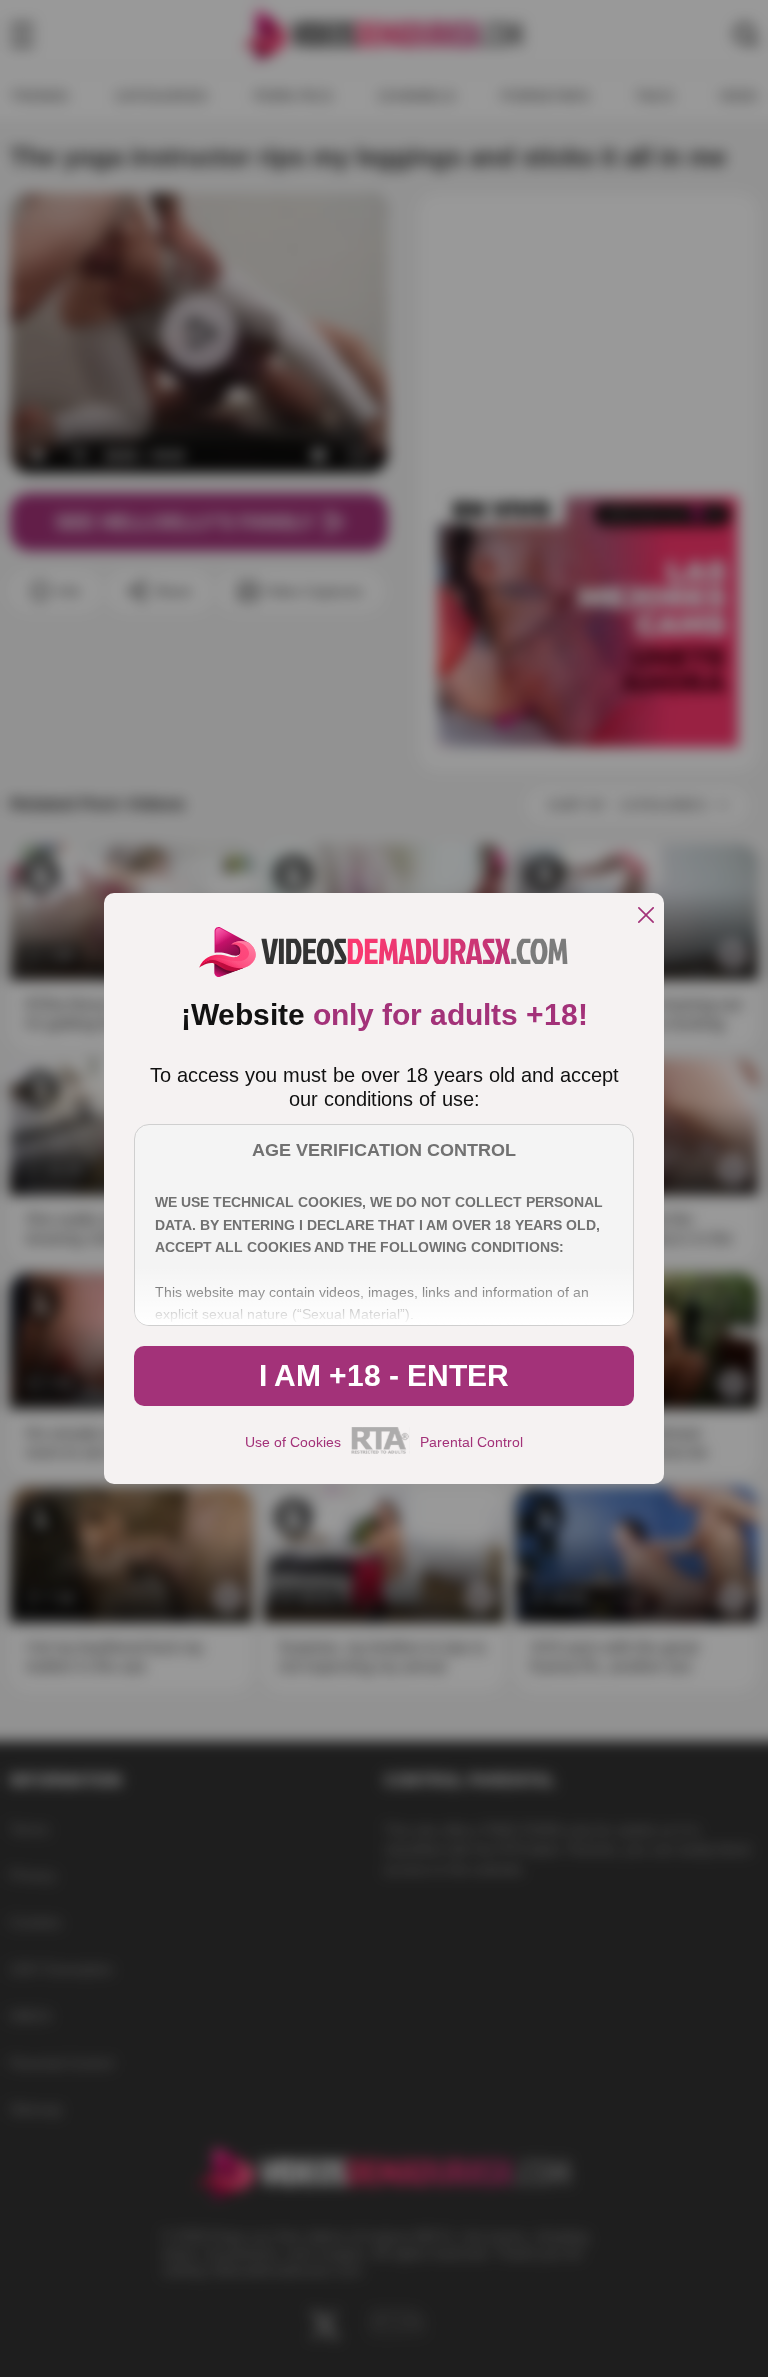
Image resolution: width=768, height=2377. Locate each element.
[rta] (380, 1451)
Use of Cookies (293, 1442)
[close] (646, 916)
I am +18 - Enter (384, 1375)
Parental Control (471, 1442)
